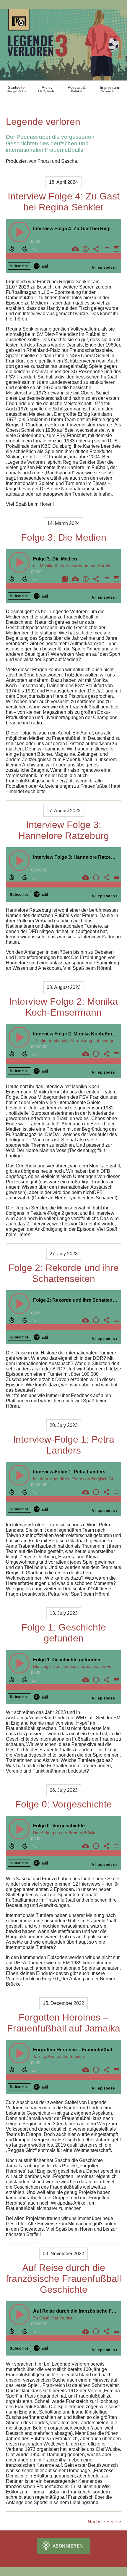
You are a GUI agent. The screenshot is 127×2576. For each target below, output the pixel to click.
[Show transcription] (116, 249)
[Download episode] (75, 249)
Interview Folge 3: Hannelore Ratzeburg (64, 830)
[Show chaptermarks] (64, 579)
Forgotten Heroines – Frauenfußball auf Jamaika (64, 2023)
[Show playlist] (106, 249)
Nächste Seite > (104, 2522)
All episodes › (105, 268)
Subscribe (19, 266)
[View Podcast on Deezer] (45, 266)
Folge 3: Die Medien (64, 537)
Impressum (109, 89)
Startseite (16, 89)
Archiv (47, 89)
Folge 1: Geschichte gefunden (64, 1633)
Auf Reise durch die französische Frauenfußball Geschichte (63, 2279)
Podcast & (77, 89)
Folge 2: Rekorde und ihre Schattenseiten (63, 1273)
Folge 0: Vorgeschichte (63, 1804)
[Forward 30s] (25, 249)
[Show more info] (85, 249)
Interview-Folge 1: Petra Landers (64, 1445)
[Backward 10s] (12, 249)
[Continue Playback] (19, 232)
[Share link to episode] (95, 249)
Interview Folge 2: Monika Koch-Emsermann (63, 1007)
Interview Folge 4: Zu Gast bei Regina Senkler (64, 202)
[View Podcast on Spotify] (37, 266)
